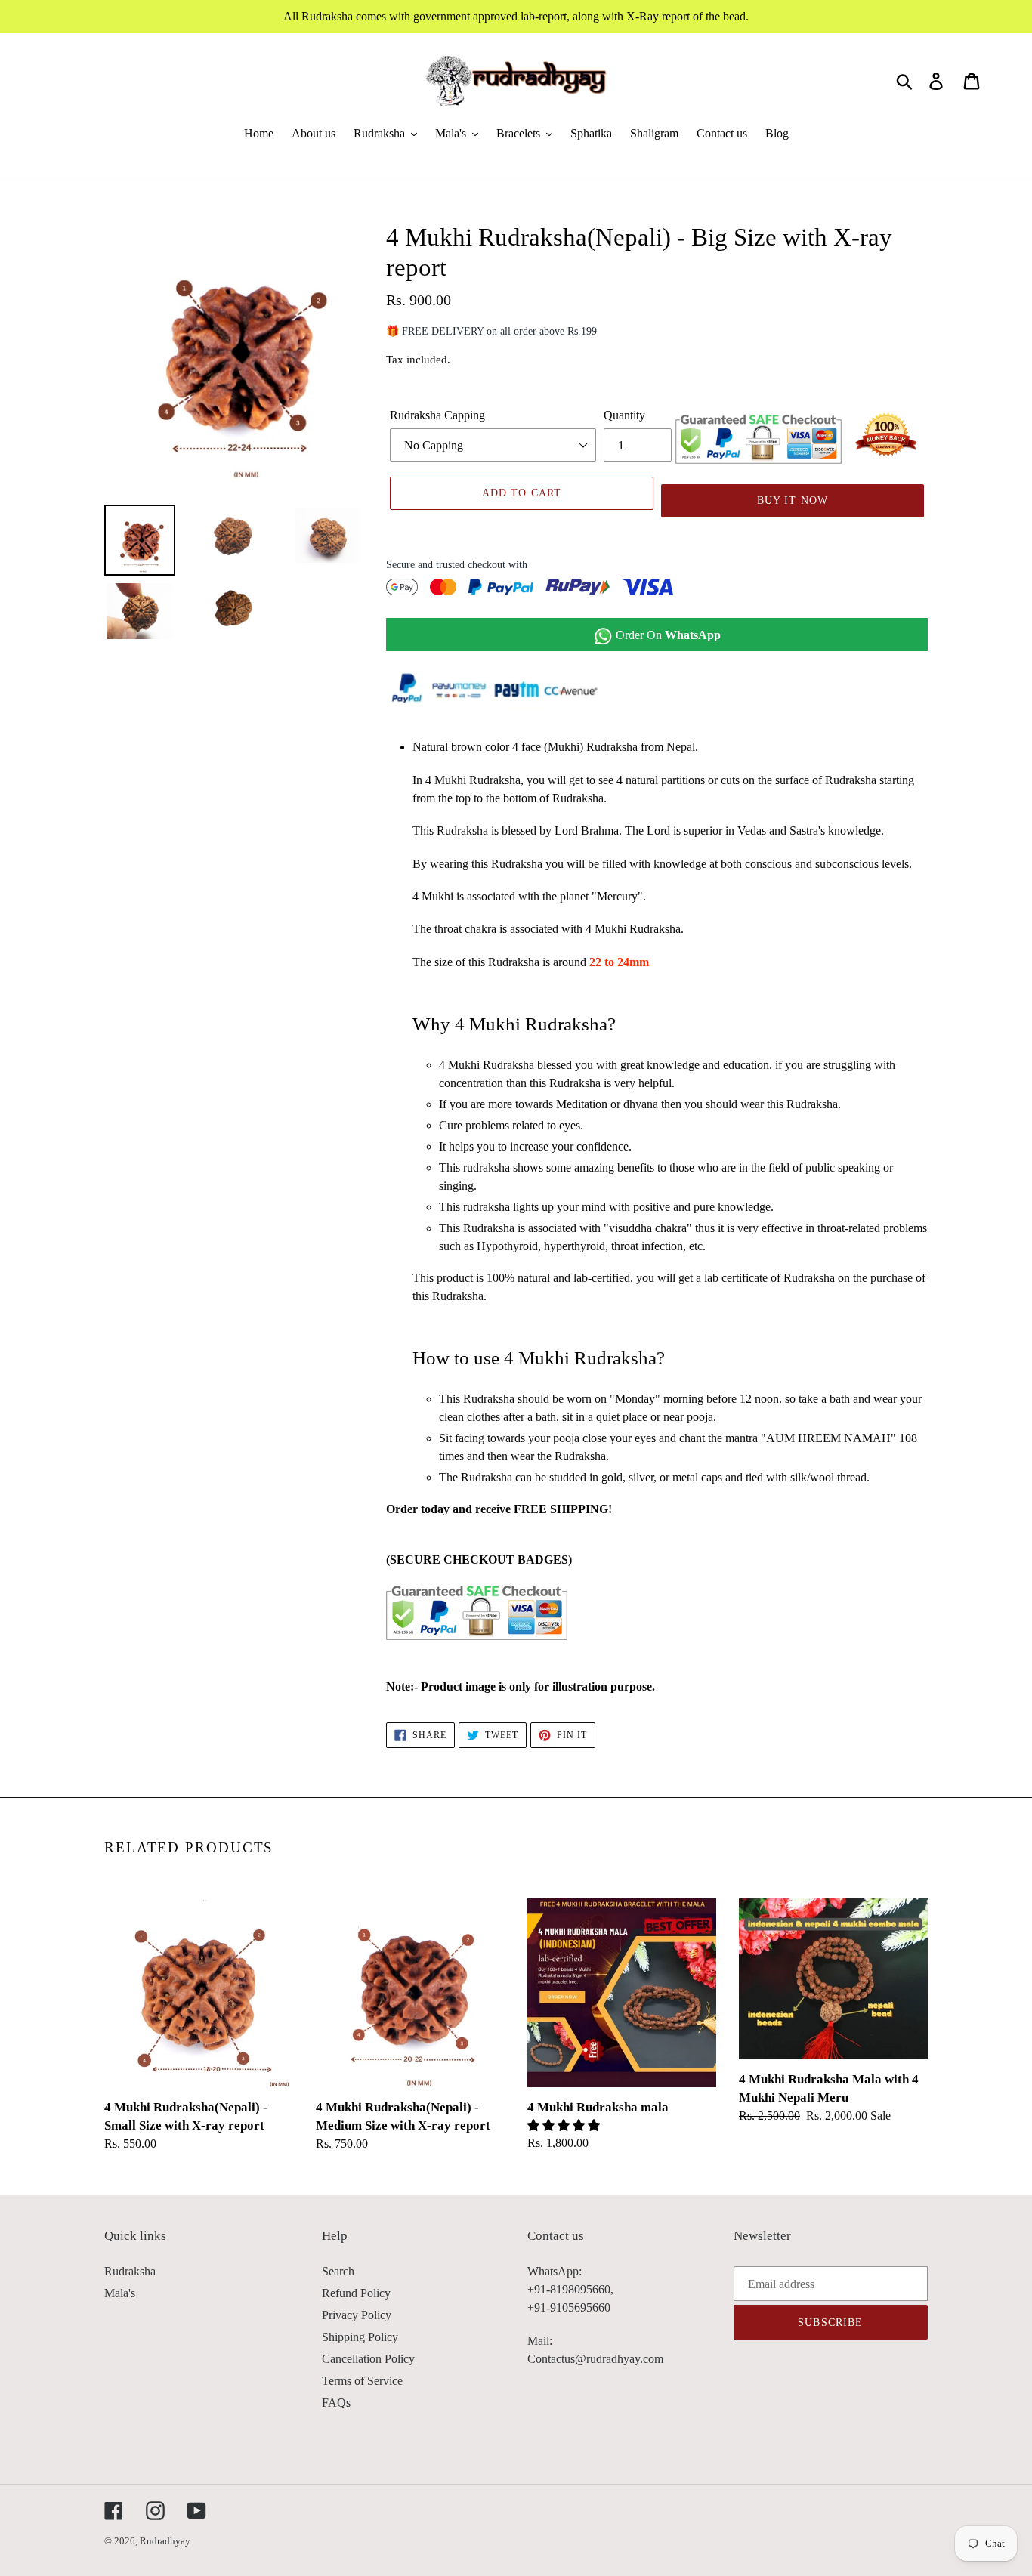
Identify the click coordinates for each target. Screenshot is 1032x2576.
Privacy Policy (357, 2315)
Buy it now (793, 500)
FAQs (336, 2403)
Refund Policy (356, 2293)
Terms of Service (362, 2381)
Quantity (624, 415)
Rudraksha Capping (437, 415)
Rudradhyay (165, 2541)
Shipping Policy (360, 2337)
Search (338, 2271)
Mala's (120, 2293)
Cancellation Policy (368, 2359)
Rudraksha (130, 2271)
